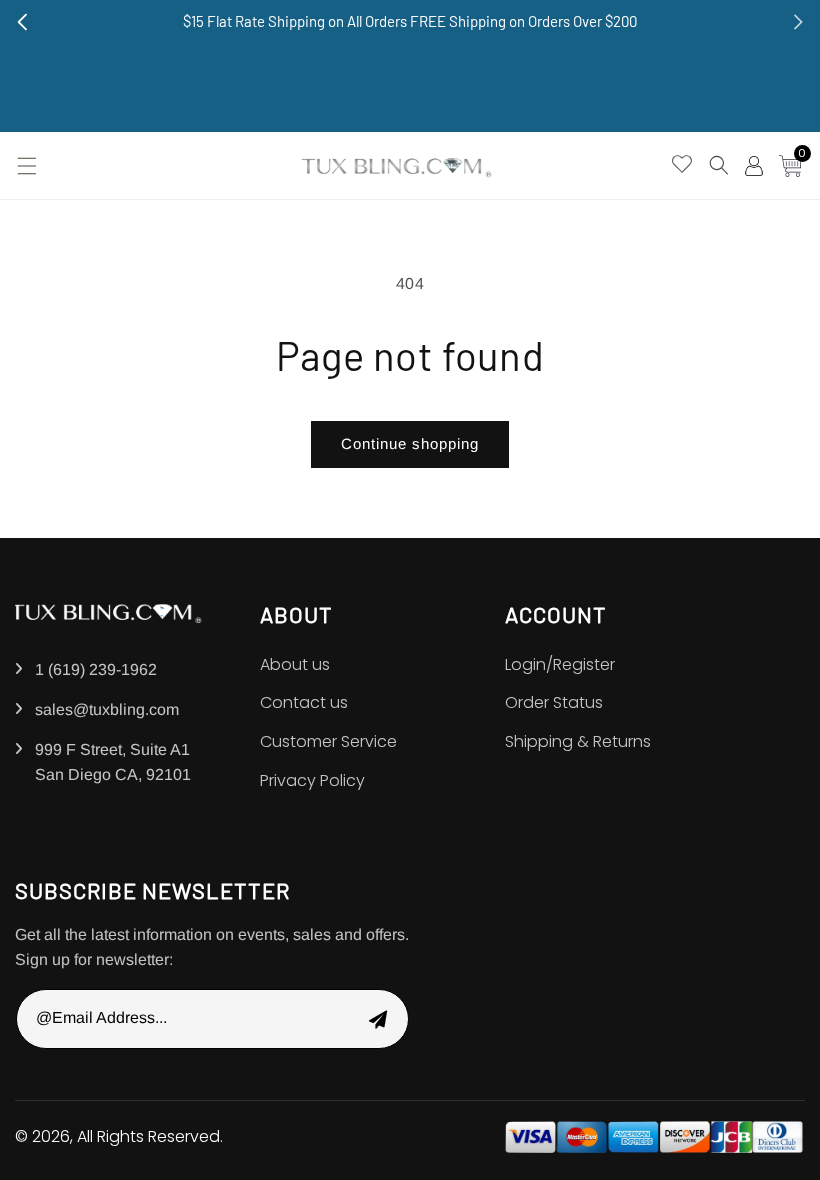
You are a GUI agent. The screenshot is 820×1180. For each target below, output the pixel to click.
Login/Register (560, 664)
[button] (25, 166)
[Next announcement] (798, 22)
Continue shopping (410, 443)
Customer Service (328, 741)
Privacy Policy (312, 780)
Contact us (304, 702)
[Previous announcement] (22, 22)
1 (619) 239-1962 (96, 669)
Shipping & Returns (578, 741)
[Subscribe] (378, 1019)
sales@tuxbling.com (107, 709)
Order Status (554, 702)
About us (295, 664)
